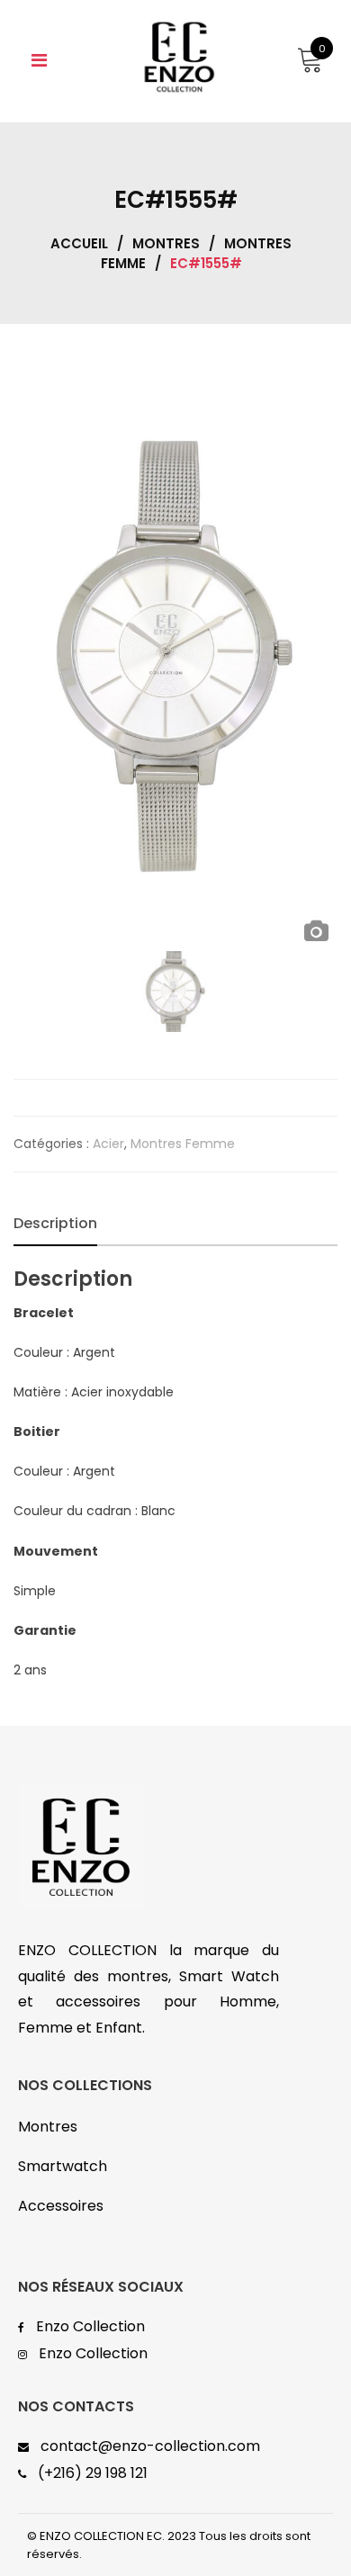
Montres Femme (183, 1144)
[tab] (55, 1224)
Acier (108, 1144)
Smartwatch (63, 2166)
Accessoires (61, 2206)
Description (55, 1223)
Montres (166, 243)
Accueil (79, 243)
